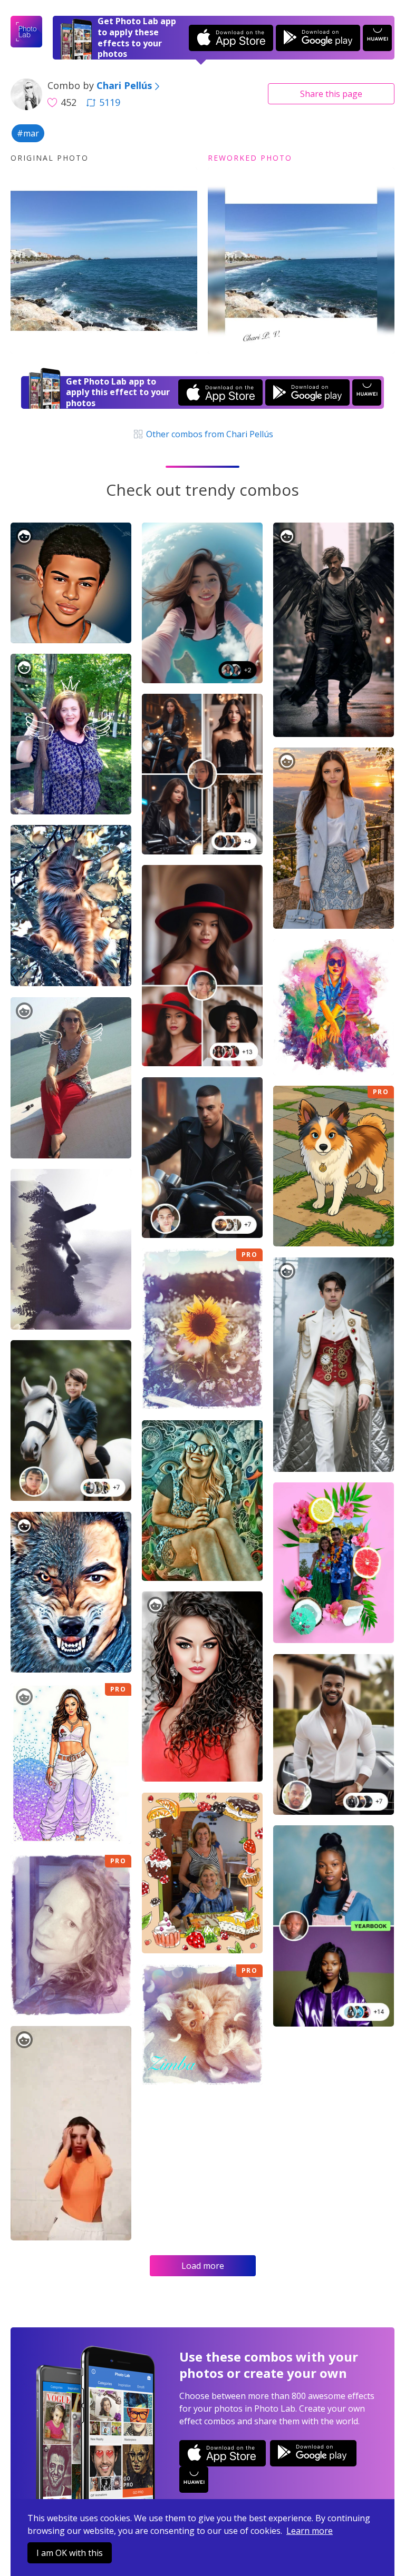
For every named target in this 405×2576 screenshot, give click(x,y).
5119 (110, 102)
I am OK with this (70, 2553)
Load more (203, 2266)
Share (331, 94)
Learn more (310, 2531)
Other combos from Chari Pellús (208, 434)
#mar (28, 133)
